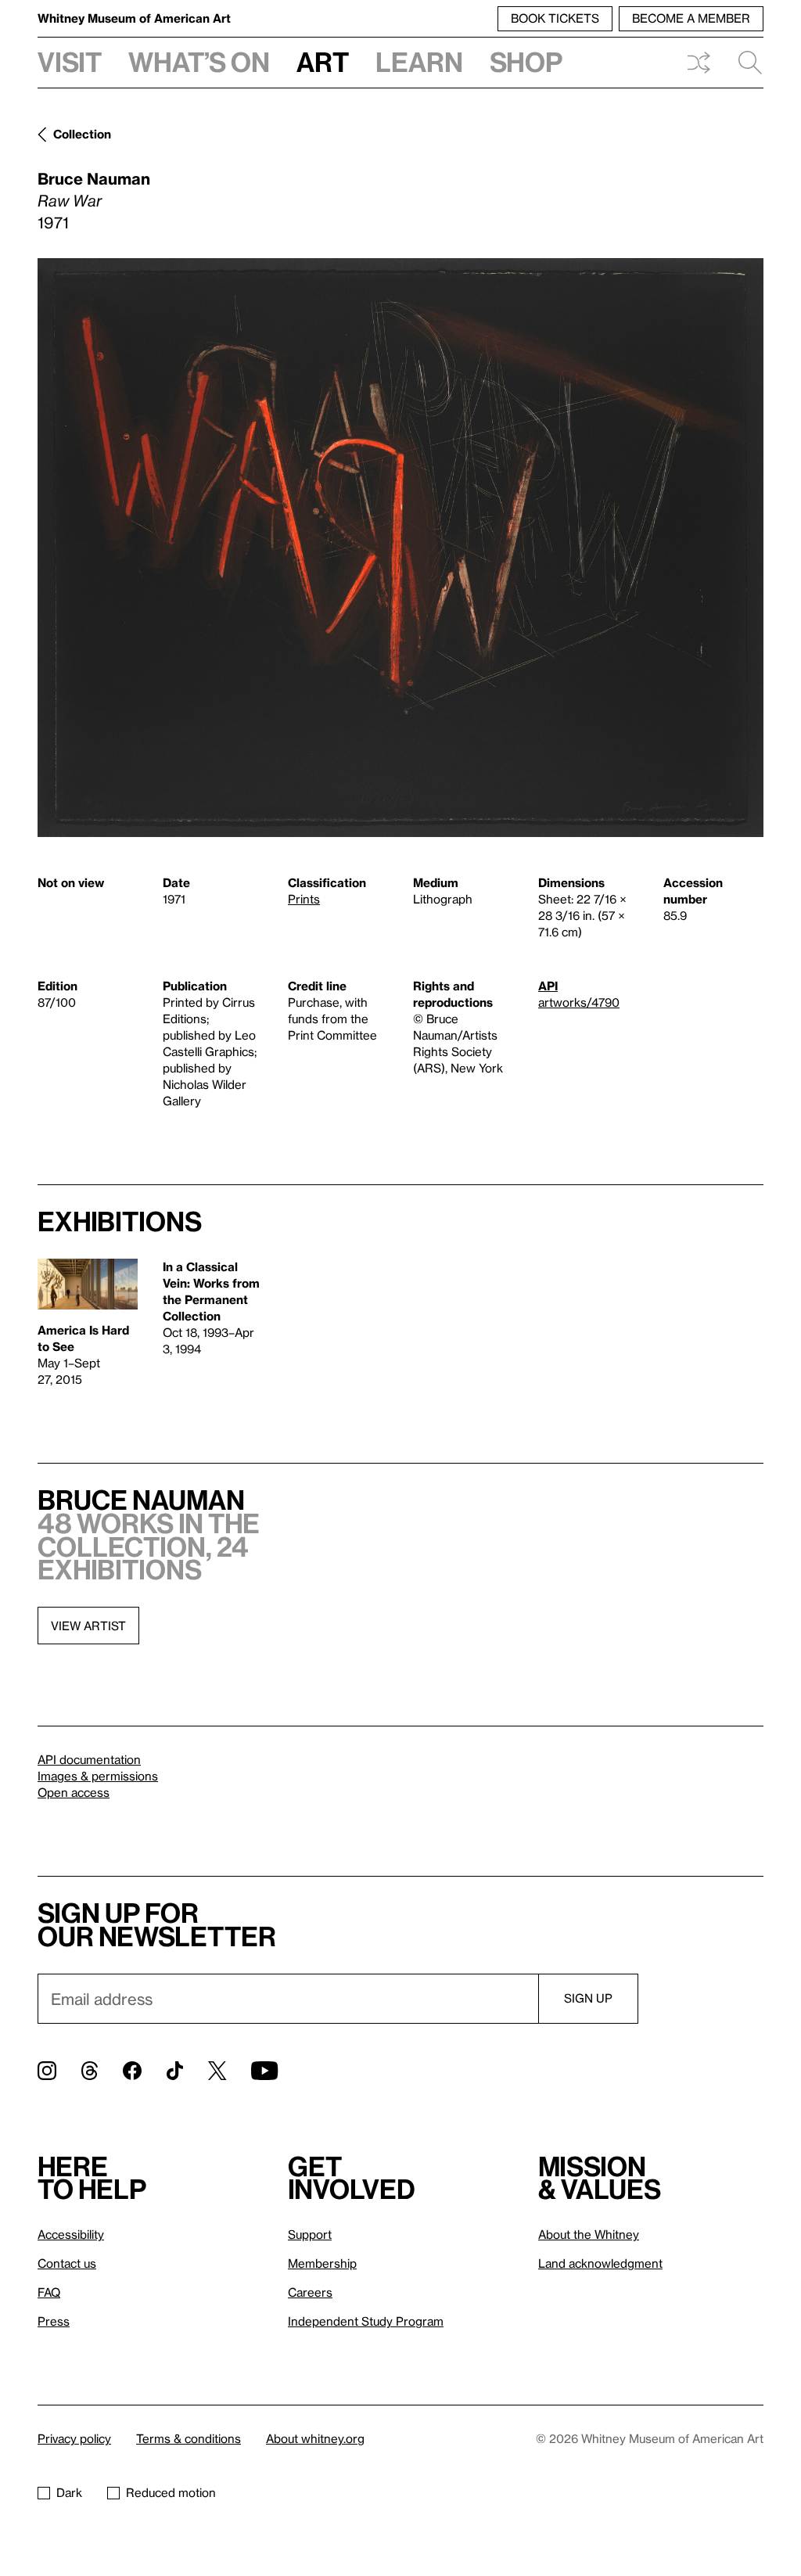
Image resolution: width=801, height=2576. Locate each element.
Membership (322, 2263)
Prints (304, 899)
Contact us (67, 2263)
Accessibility (71, 2234)
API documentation (89, 1759)
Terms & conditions (189, 2438)
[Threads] (90, 2071)
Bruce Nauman (94, 178)
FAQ (49, 2292)
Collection (82, 134)
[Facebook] (132, 2071)
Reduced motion (171, 2492)
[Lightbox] (400, 548)
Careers (310, 2292)
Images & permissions (98, 1776)
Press (54, 2321)
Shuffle (699, 63)
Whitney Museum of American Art (134, 18)
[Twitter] (217, 2071)
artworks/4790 (579, 1002)
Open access (74, 1792)
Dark (69, 2492)
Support (310, 2234)
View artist (88, 1626)
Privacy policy (74, 2438)
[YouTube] (264, 2071)
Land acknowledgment (600, 2263)
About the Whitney (589, 2234)
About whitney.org (315, 2438)
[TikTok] (175, 2071)
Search (744, 63)
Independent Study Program (366, 2321)
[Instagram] (47, 2071)
